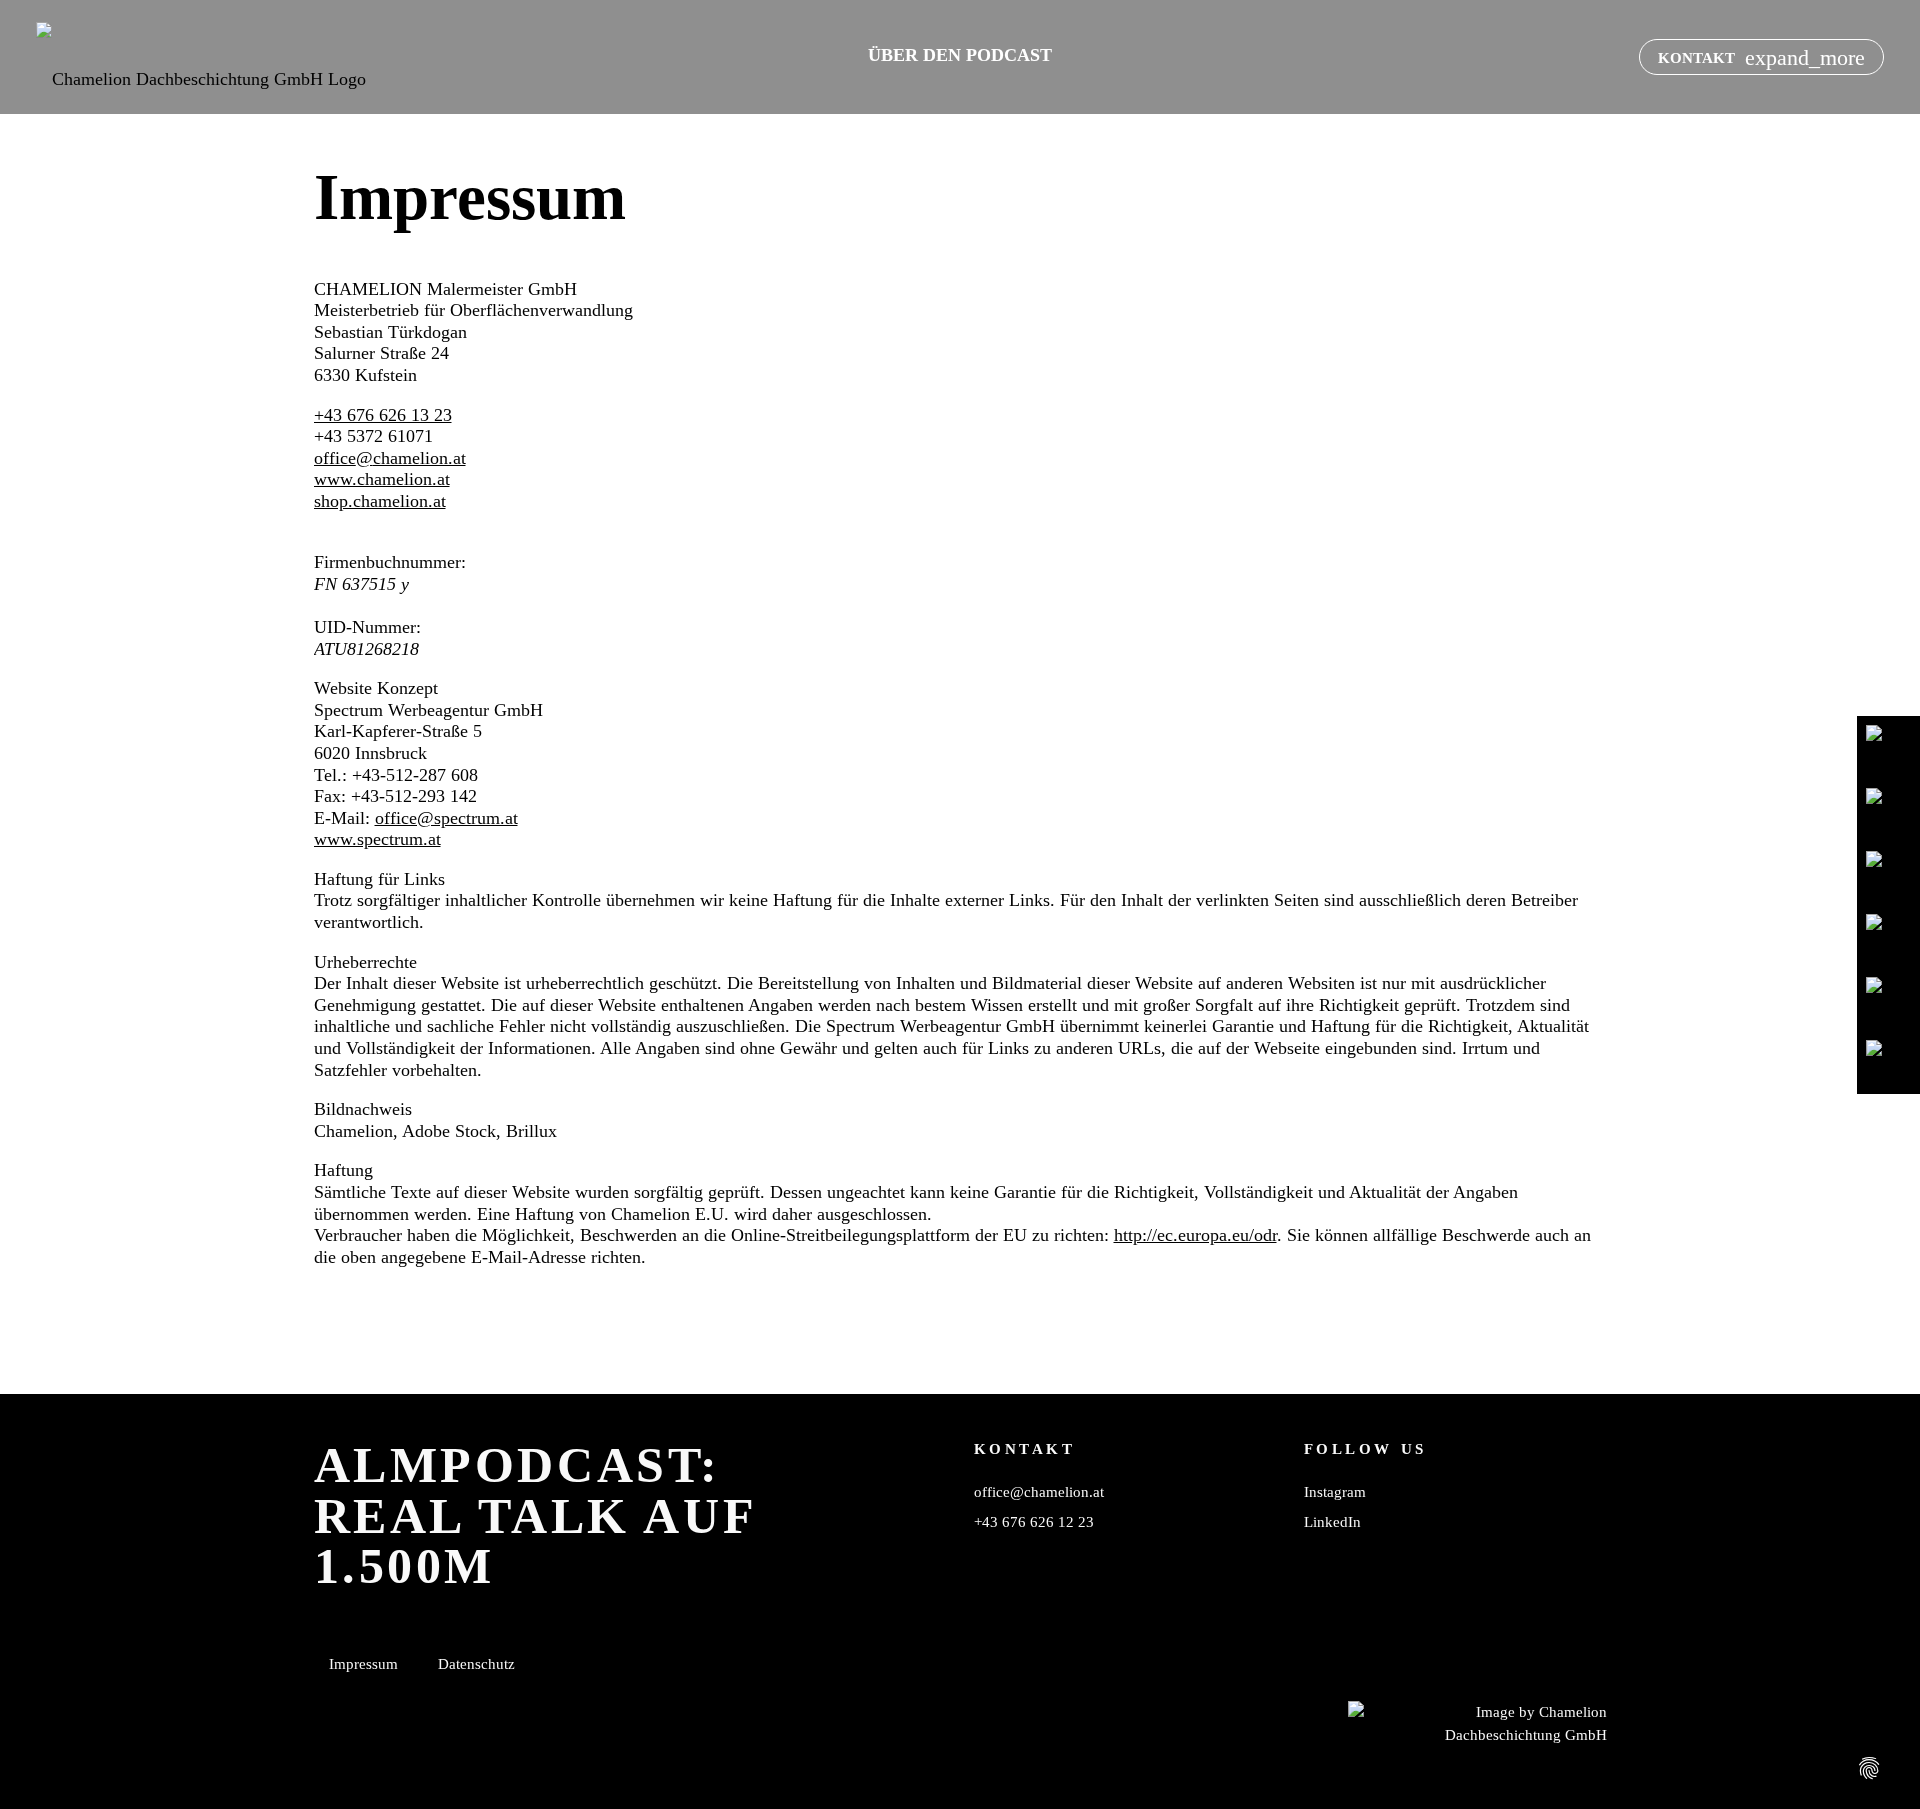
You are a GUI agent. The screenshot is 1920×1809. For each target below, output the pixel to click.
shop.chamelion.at (380, 501)
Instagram (1335, 1491)
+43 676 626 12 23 (1034, 1521)
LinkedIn (1332, 1521)
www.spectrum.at (377, 839)
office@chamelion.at (390, 458)
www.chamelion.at (382, 479)
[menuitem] (960, 55)
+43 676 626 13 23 (383, 415)
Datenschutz (476, 1663)
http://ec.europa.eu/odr (1195, 1235)
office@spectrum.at (446, 818)
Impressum (363, 1663)
